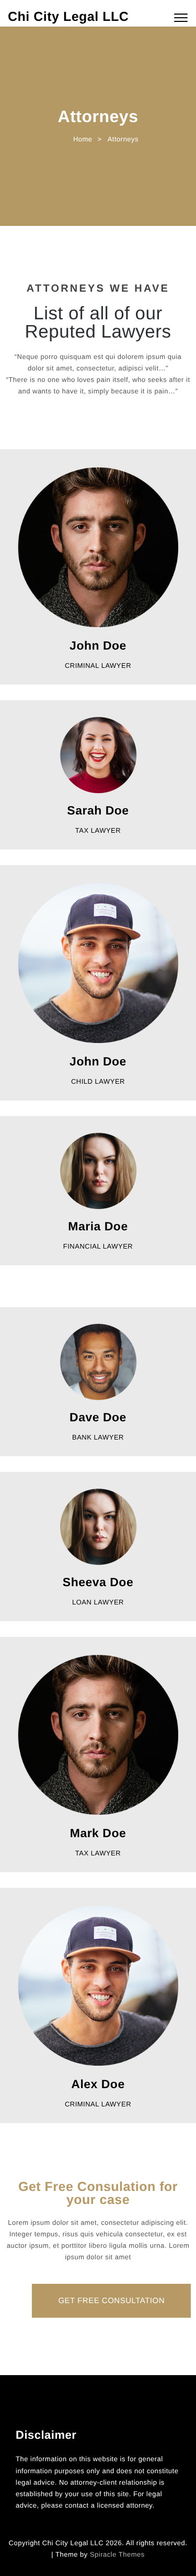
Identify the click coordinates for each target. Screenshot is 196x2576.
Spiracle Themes (117, 2554)
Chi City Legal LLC (68, 17)
